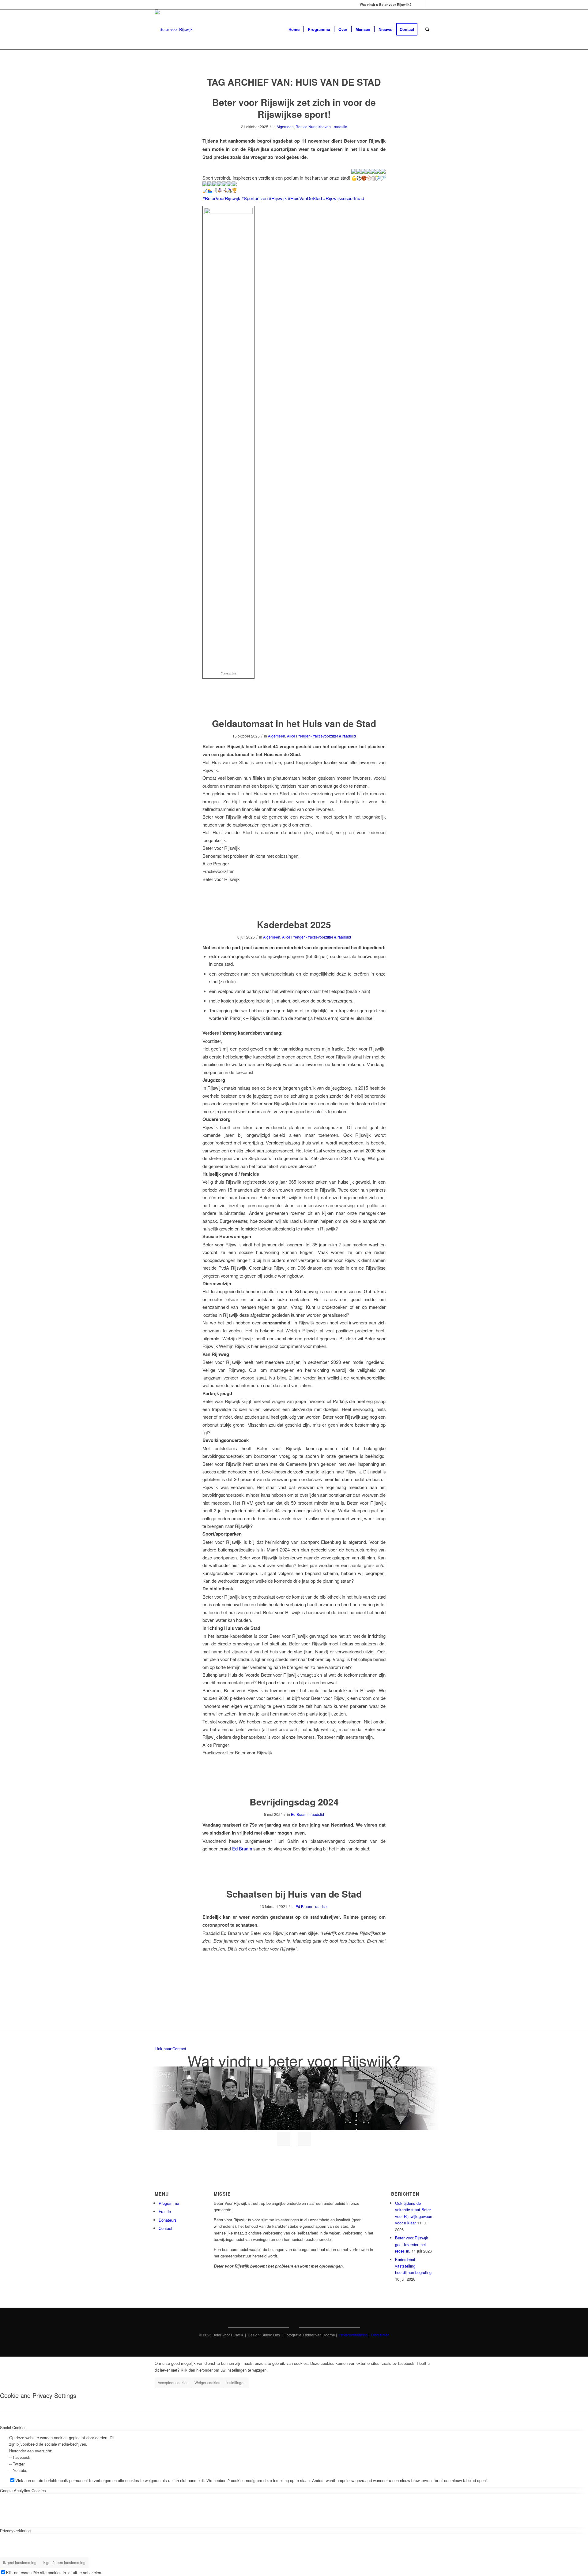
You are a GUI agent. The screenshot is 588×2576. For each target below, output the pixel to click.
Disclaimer (380, 2335)
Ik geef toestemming (20, 2562)
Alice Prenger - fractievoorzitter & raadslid (321, 736)
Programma (169, 2203)
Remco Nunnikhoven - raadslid (321, 127)
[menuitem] (294, 29)
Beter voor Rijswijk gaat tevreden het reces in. (412, 2244)
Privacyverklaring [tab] (15, 2531)
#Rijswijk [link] (278, 198)
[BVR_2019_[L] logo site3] (174, 29)
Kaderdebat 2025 (294, 924)
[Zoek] (427, 29)
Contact (166, 2228)
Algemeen (285, 127)
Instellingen (236, 2382)
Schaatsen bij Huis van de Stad (294, 1894)
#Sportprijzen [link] (254, 198)
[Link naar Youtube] (429, 5)
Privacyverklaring (353, 2335)
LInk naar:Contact (170, 2049)
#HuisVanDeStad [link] (305, 198)
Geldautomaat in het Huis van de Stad (294, 723)
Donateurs (168, 2220)
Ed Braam (242, 1848)
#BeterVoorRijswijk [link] (221, 198)
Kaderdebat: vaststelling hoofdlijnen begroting (413, 2266)
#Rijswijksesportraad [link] (344, 198)
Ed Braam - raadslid (307, 1814)
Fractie (165, 2211)
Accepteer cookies (173, 2382)
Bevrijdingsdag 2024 (294, 1802)
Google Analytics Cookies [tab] (23, 2490)
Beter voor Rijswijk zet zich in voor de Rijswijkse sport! (294, 108)
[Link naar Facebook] (419, 5)
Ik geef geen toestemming (64, 2562)
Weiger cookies (207, 2382)
